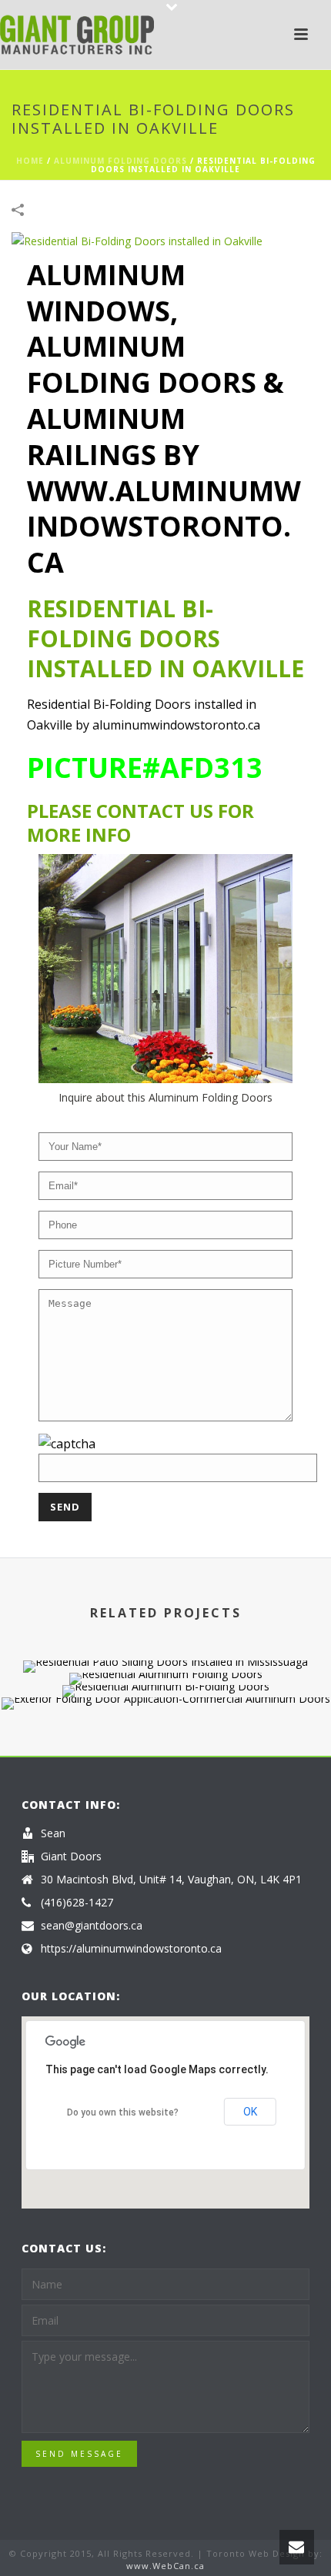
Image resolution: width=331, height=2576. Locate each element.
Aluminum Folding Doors (120, 161)
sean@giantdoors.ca (92, 1926)
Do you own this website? (123, 2112)
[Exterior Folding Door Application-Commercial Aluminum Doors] (165, 1752)
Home (30, 161)
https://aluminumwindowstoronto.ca (131, 1949)
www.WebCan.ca (165, 2566)
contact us (155, 811)
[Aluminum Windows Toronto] (77, 35)
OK (250, 2112)
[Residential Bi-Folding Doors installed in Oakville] (137, 239)
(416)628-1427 (77, 1903)
